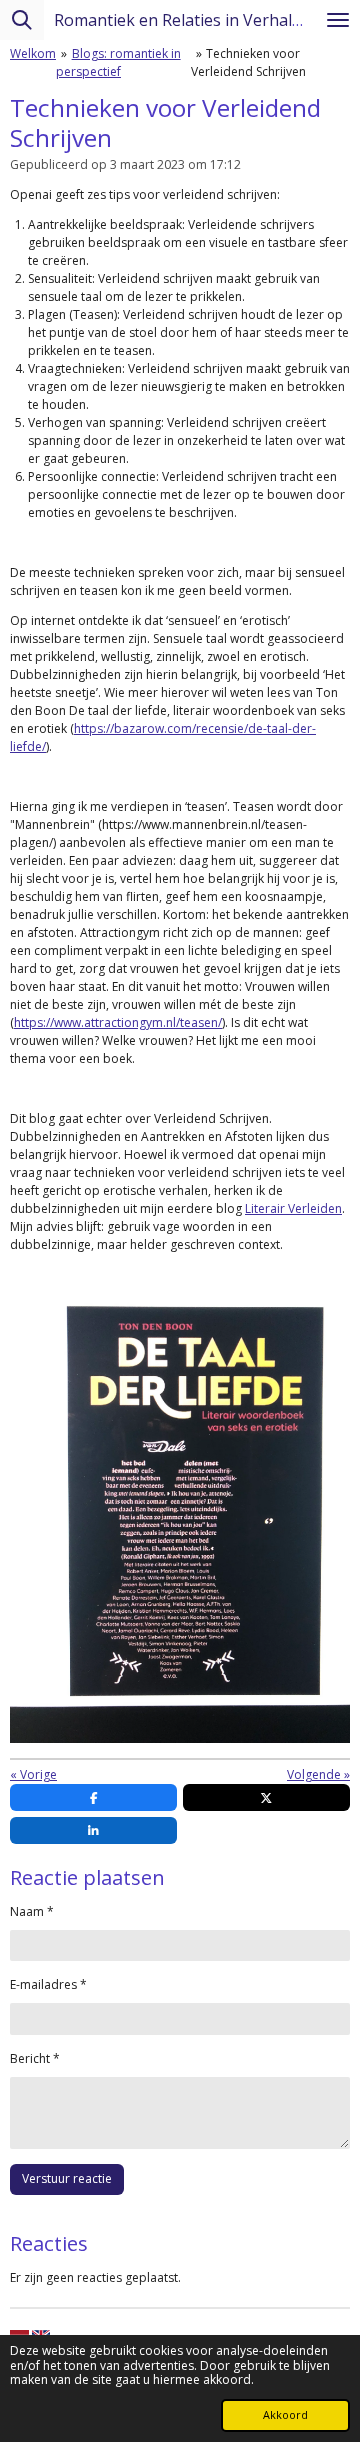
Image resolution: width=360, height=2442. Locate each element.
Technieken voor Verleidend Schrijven (248, 62)
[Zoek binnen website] (22, 20)
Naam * (32, 1911)
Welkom (33, 53)
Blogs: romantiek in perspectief (118, 62)
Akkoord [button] (285, 2414)
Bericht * (35, 2058)
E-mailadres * (48, 1984)
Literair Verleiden (293, 1208)
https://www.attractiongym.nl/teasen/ (118, 1022)
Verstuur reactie (67, 2178)
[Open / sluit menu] (338, 20)
